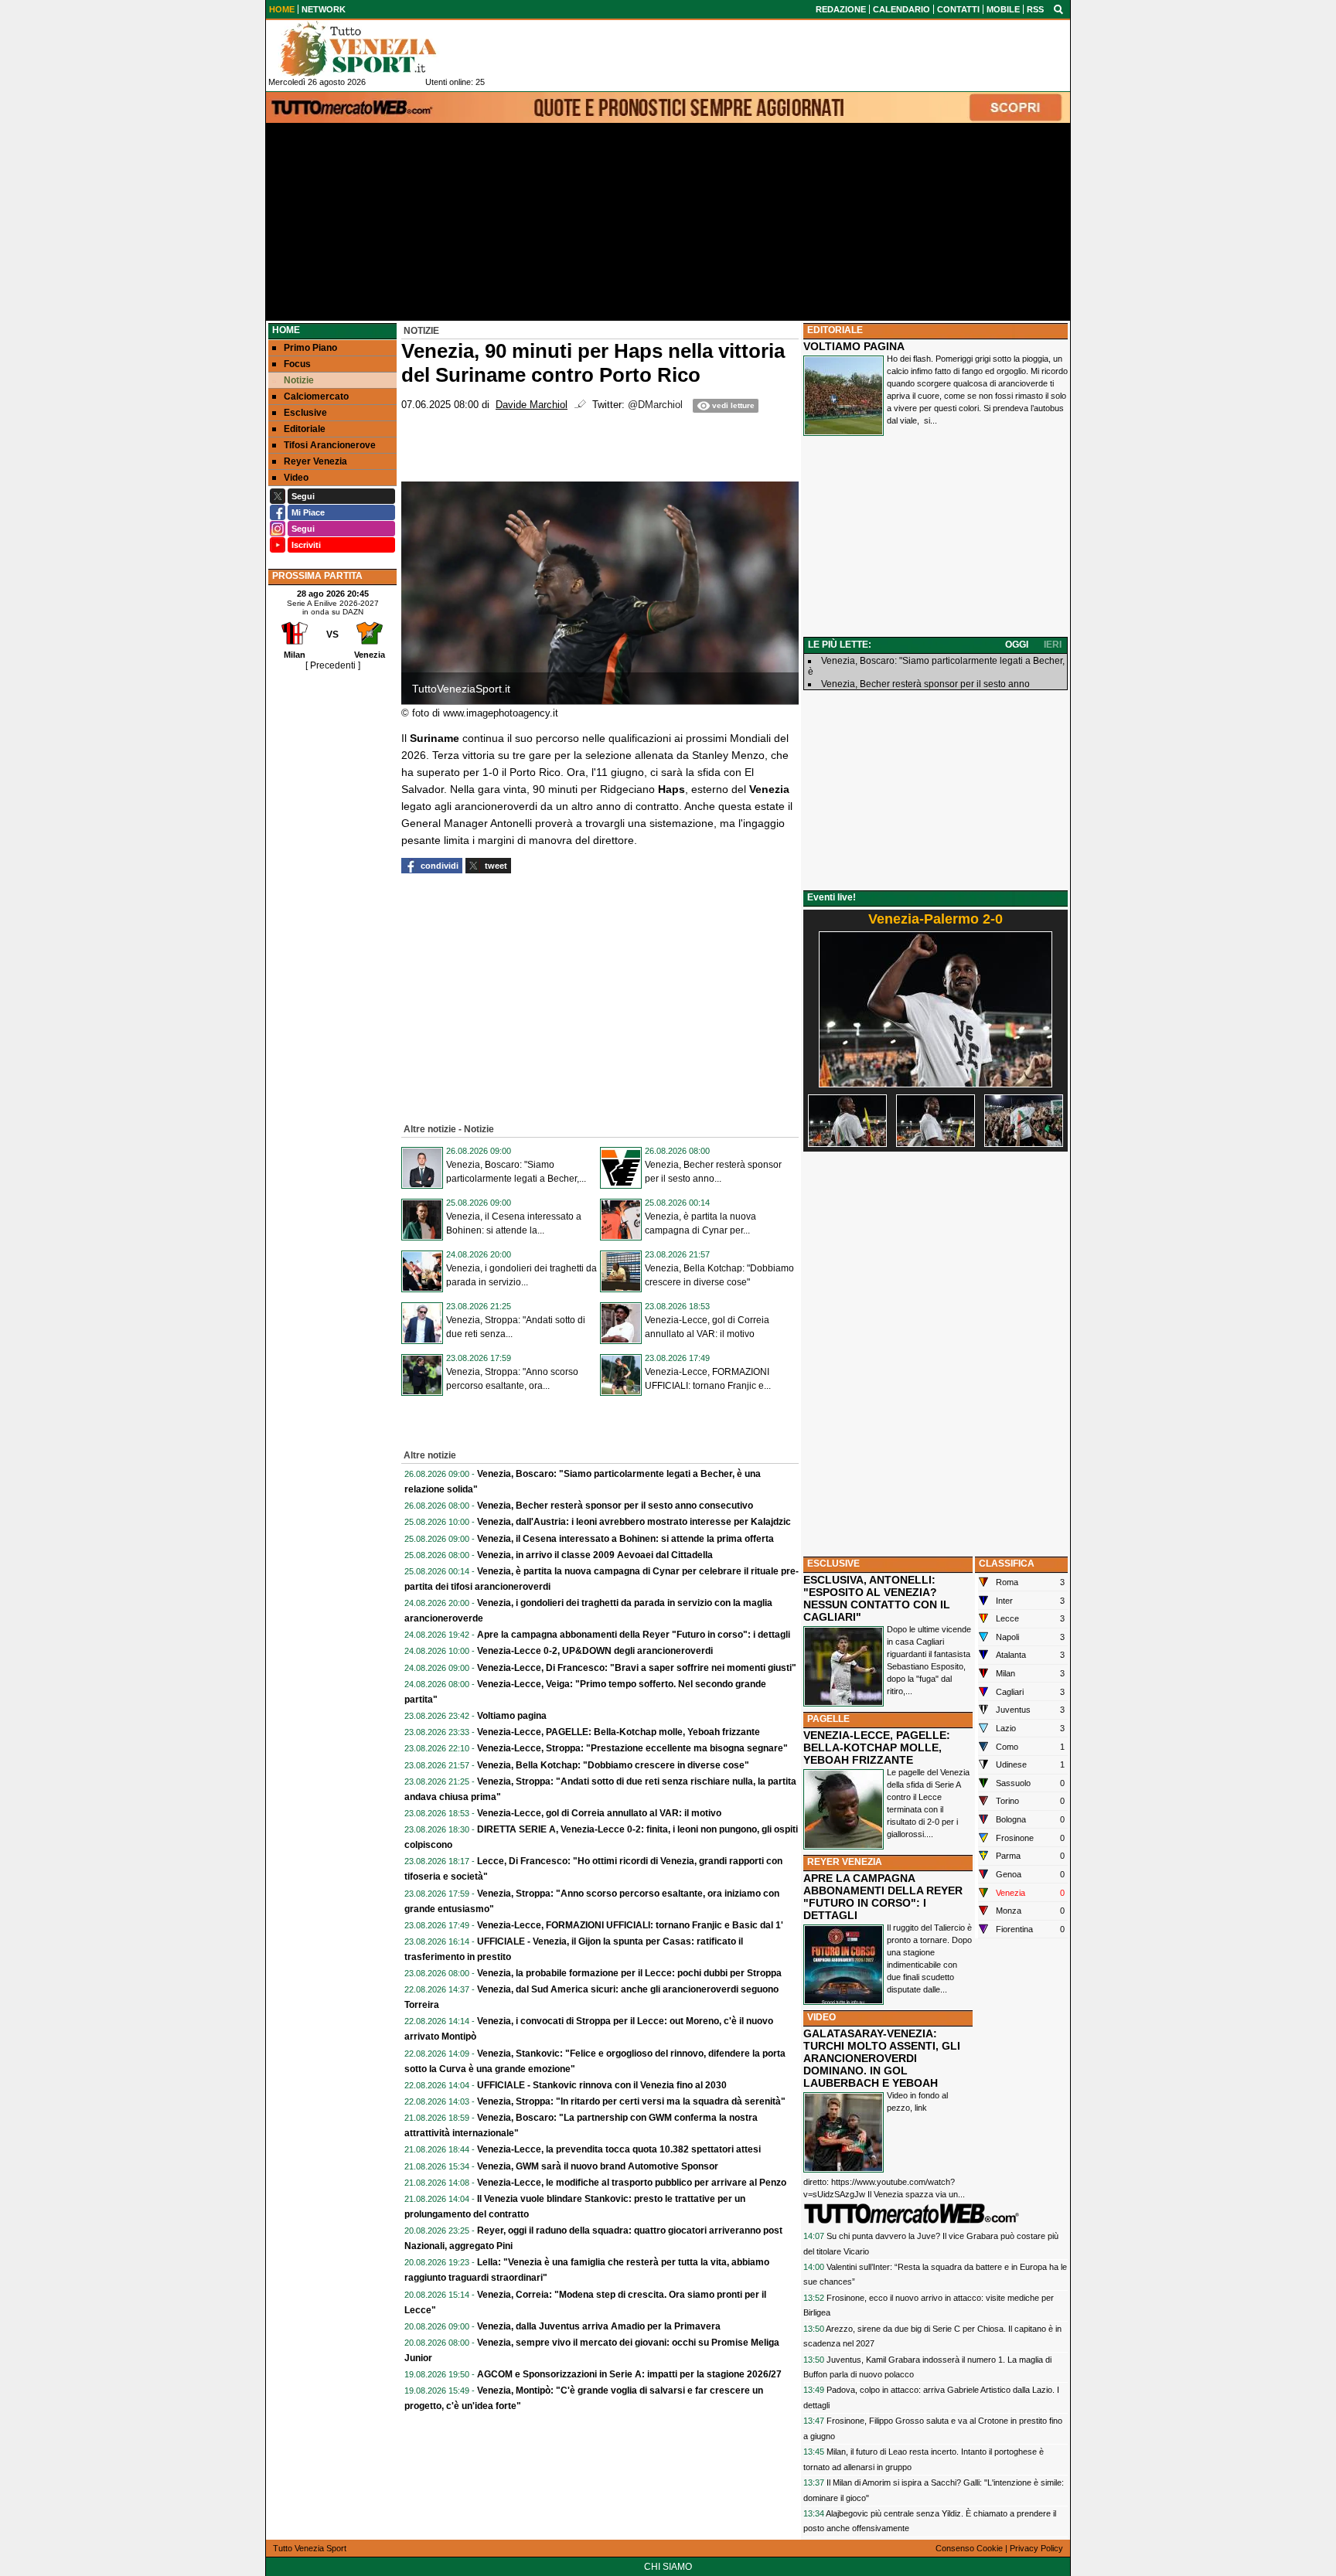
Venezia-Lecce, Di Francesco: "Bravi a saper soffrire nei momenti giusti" (637, 1668)
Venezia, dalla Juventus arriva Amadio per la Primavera (599, 2326)
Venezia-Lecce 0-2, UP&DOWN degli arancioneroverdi (595, 1651)
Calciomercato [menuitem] (316, 396)
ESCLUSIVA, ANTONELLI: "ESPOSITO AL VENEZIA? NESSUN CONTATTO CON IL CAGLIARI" (877, 1598)
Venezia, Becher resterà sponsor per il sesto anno (925, 684)
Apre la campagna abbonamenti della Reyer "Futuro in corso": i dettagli (634, 1635)
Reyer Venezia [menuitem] (315, 461)
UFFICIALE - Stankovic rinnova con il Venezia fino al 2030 (602, 2085)
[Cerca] (1058, 9)
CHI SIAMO (668, 2567)
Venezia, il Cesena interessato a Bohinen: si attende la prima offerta (625, 1539)
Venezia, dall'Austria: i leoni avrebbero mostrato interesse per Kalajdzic (634, 1522)
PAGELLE (828, 1719)
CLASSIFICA (1007, 1564)
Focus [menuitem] (297, 364)
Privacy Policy (1036, 2548)
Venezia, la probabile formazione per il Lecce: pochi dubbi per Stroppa (629, 1973)
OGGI (1017, 645)
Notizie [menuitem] (299, 380)
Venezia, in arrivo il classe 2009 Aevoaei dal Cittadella (595, 1555)
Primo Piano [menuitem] (310, 348)
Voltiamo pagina (512, 1716)
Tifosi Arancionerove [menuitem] (330, 445)
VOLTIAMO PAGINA (854, 346)
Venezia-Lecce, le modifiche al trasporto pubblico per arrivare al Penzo (632, 2183)
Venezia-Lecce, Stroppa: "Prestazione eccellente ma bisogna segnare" (632, 1748)
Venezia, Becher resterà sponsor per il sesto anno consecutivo (615, 1506)
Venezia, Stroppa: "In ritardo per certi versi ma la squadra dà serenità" (631, 2101)
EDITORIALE (835, 330)
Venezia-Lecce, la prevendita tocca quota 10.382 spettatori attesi (619, 2149)
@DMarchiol (655, 405)
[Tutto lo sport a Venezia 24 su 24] (370, 49)
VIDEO (821, 2017)
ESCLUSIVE (833, 1564)
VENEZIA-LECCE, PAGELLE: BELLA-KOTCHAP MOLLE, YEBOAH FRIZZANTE (877, 1747)
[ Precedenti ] (333, 665)
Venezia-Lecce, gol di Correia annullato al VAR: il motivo (599, 1813)
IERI (1053, 645)
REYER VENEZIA (845, 1862)
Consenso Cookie (969, 2548)
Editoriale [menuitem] (305, 429)
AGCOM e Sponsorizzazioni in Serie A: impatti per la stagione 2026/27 (629, 2374)
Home (286, 330)
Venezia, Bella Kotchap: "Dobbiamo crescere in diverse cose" (613, 1765)
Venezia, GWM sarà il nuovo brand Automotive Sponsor (598, 2166)
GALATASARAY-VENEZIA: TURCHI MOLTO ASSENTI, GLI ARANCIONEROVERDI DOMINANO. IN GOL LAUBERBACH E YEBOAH (882, 2058)
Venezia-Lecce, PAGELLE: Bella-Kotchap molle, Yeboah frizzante (619, 1732)
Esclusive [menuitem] (305, 413)
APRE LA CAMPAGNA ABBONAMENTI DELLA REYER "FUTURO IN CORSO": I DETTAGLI (883, 1897)
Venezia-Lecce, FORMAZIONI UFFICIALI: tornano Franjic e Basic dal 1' (630, 1925)
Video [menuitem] (296, 478)
